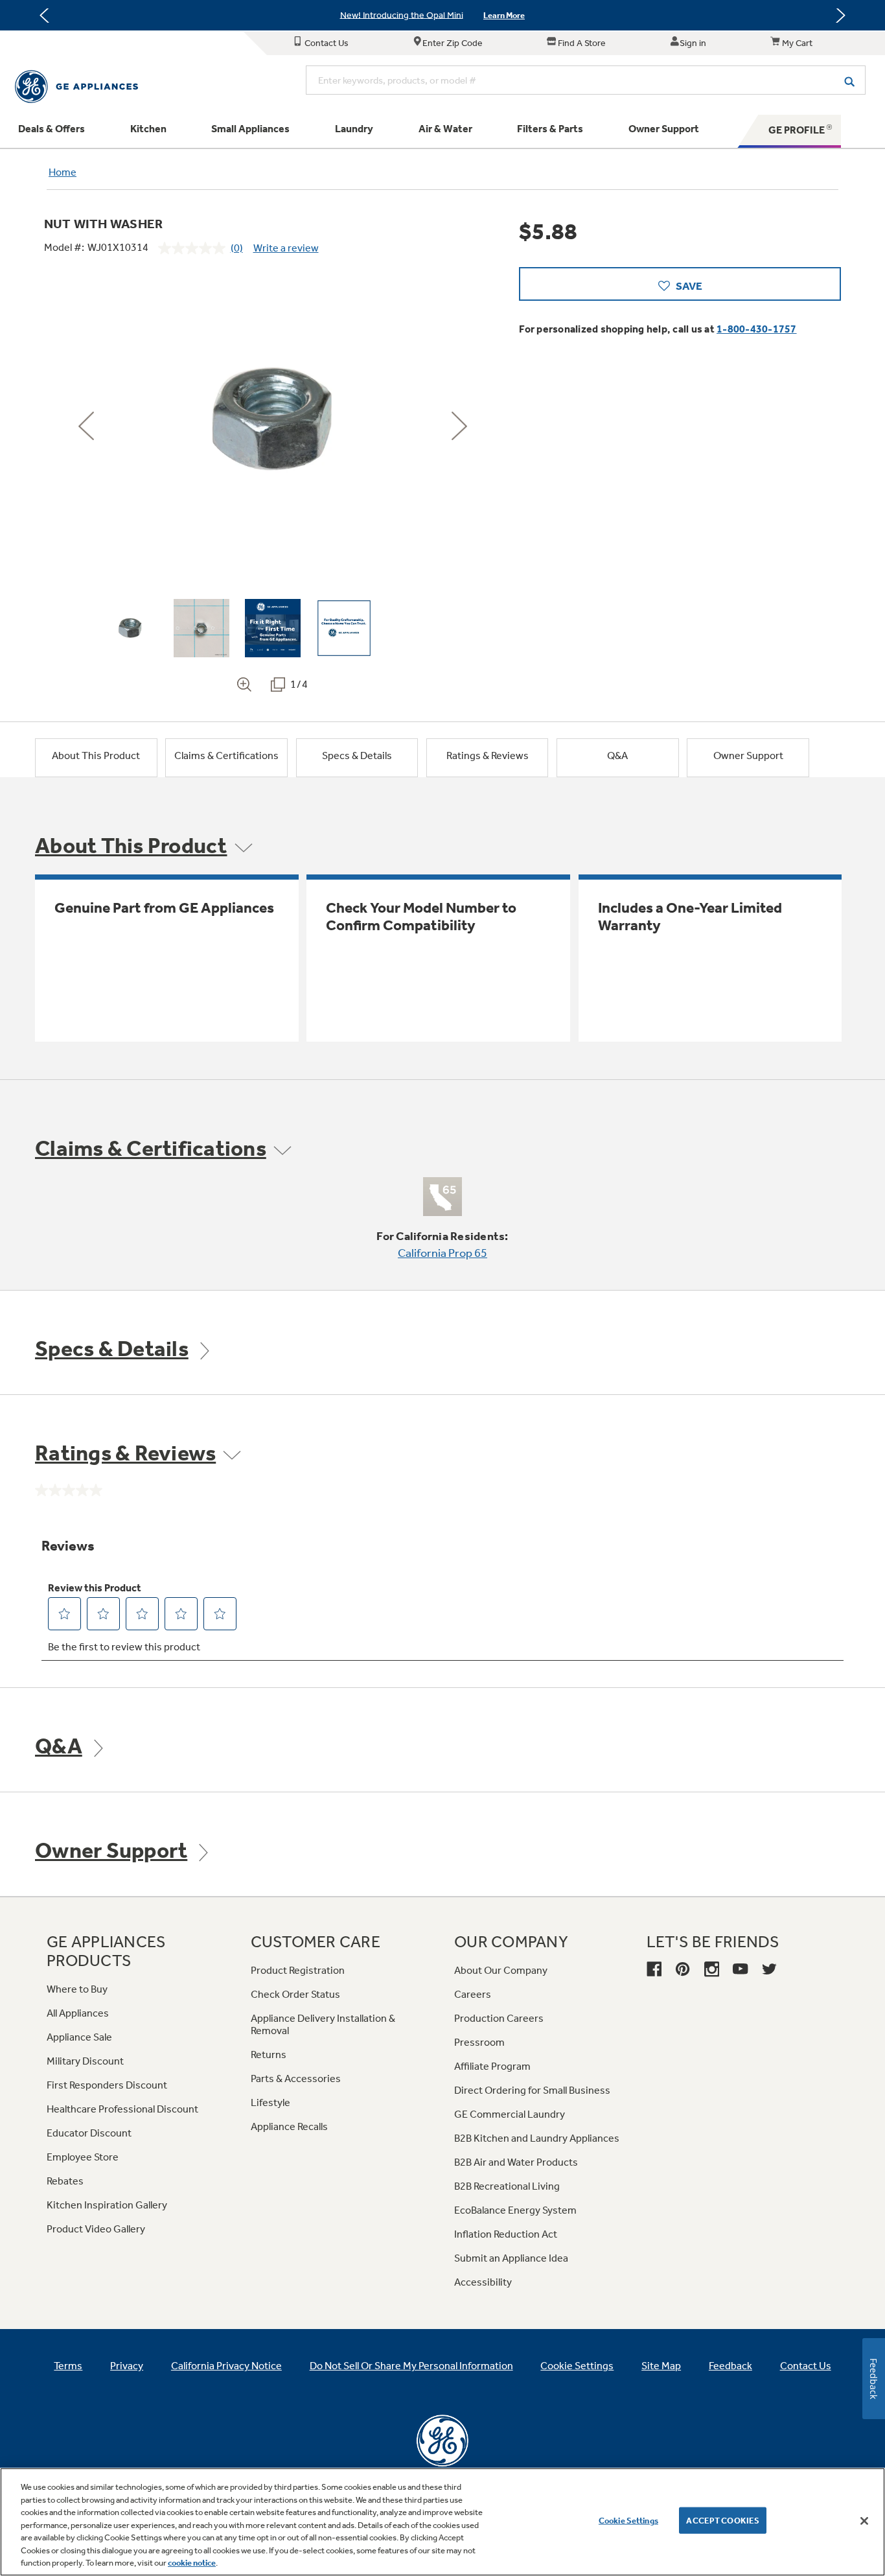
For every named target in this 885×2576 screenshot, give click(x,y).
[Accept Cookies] (864, 2521)
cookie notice (192, 2563)
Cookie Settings (628, 2520)
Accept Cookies (723, 2520)
